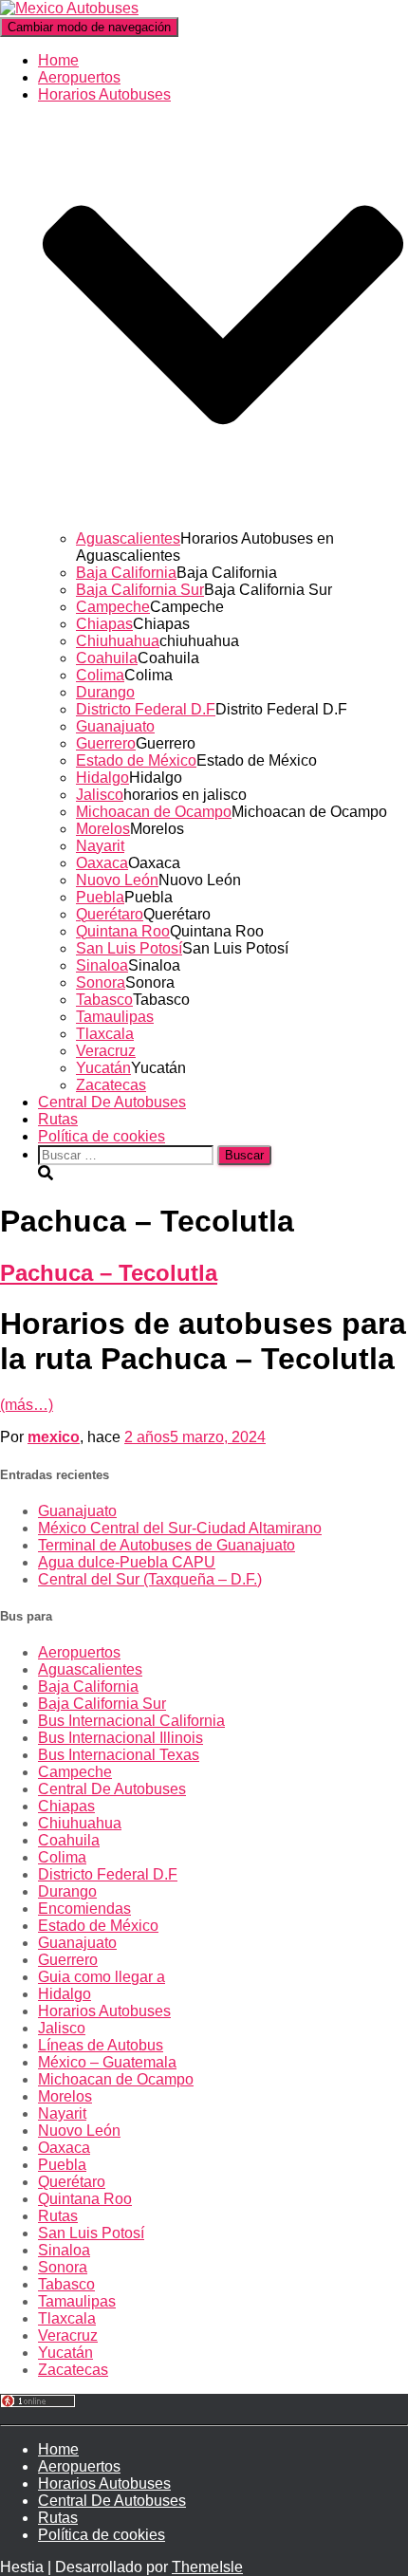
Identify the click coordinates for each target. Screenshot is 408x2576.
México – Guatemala (107, 2062)
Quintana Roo (123, 931)
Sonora (101, 982)
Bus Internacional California (131, 1721)
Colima (100, 675)
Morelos (103, 829)
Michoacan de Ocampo (154, 812)
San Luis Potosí (129, 948)
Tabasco (104, 1000)
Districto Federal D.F (146, 709)
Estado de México (136, 760)
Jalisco (100, 795)
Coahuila (107, 658)
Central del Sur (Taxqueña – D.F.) (150, 1579)
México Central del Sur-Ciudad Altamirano (180, 1528)
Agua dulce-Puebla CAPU (127, 1562)
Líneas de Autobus (101, 2045)
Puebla (100, 897)
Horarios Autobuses (104, 2011)
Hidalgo (102, 778)
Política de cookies (102, 1136)
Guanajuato (115, 726)
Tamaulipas (115, 1017)
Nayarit (100, 846)
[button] (223, 521)
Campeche (113, 607)
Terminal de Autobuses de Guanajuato (167, 1545)
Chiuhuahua (118, 641)
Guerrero (106, 743)
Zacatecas (111, 1085)
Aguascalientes (128, 538)
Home (58, 60)
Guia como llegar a (102, 1977)
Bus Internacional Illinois (121, 1738)
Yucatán (103, 1068)
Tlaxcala (105, 1034)
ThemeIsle (207, 2567)
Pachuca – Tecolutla (109, 1273)
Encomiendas (84, 1909)
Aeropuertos (79, 77)
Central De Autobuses (112, 1102)
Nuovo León (117, 880)
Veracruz (106, 1051)
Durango (105, 692)
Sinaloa (102, 965)
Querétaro (110, 914)
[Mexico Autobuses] (69, 8)
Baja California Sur (140, 590)
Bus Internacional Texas (119, 1755)
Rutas (58, 1119)
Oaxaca (102, 863)
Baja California (126, 573)
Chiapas (104, 624)
